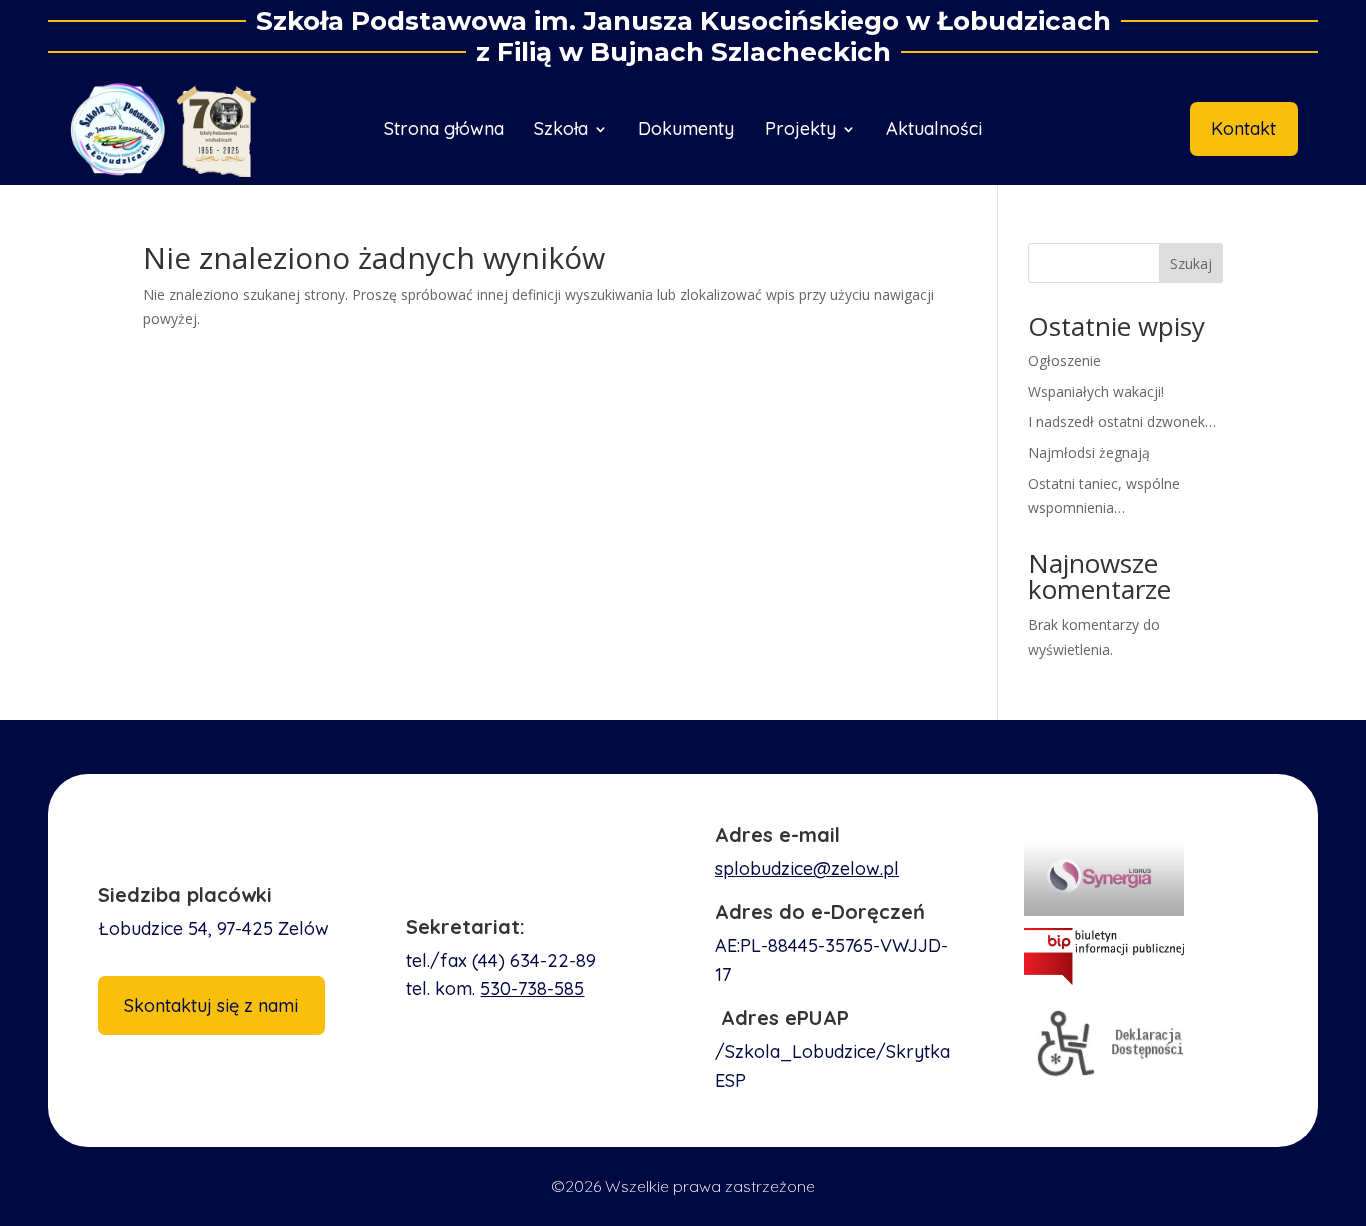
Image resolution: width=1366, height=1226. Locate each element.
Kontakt (1243, 128)
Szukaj (1191, 263)
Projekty (800, 131)
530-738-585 (532, 988)
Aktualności (934, 131)
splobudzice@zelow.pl (807, 868)
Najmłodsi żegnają (1089, 452)
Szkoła (561, 131)
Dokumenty (686, 131)
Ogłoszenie (1064, 360)
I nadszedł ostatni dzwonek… (1122, 421)
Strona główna (444, 131)
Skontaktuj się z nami (211, 1005)
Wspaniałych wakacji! (1096, 391)
